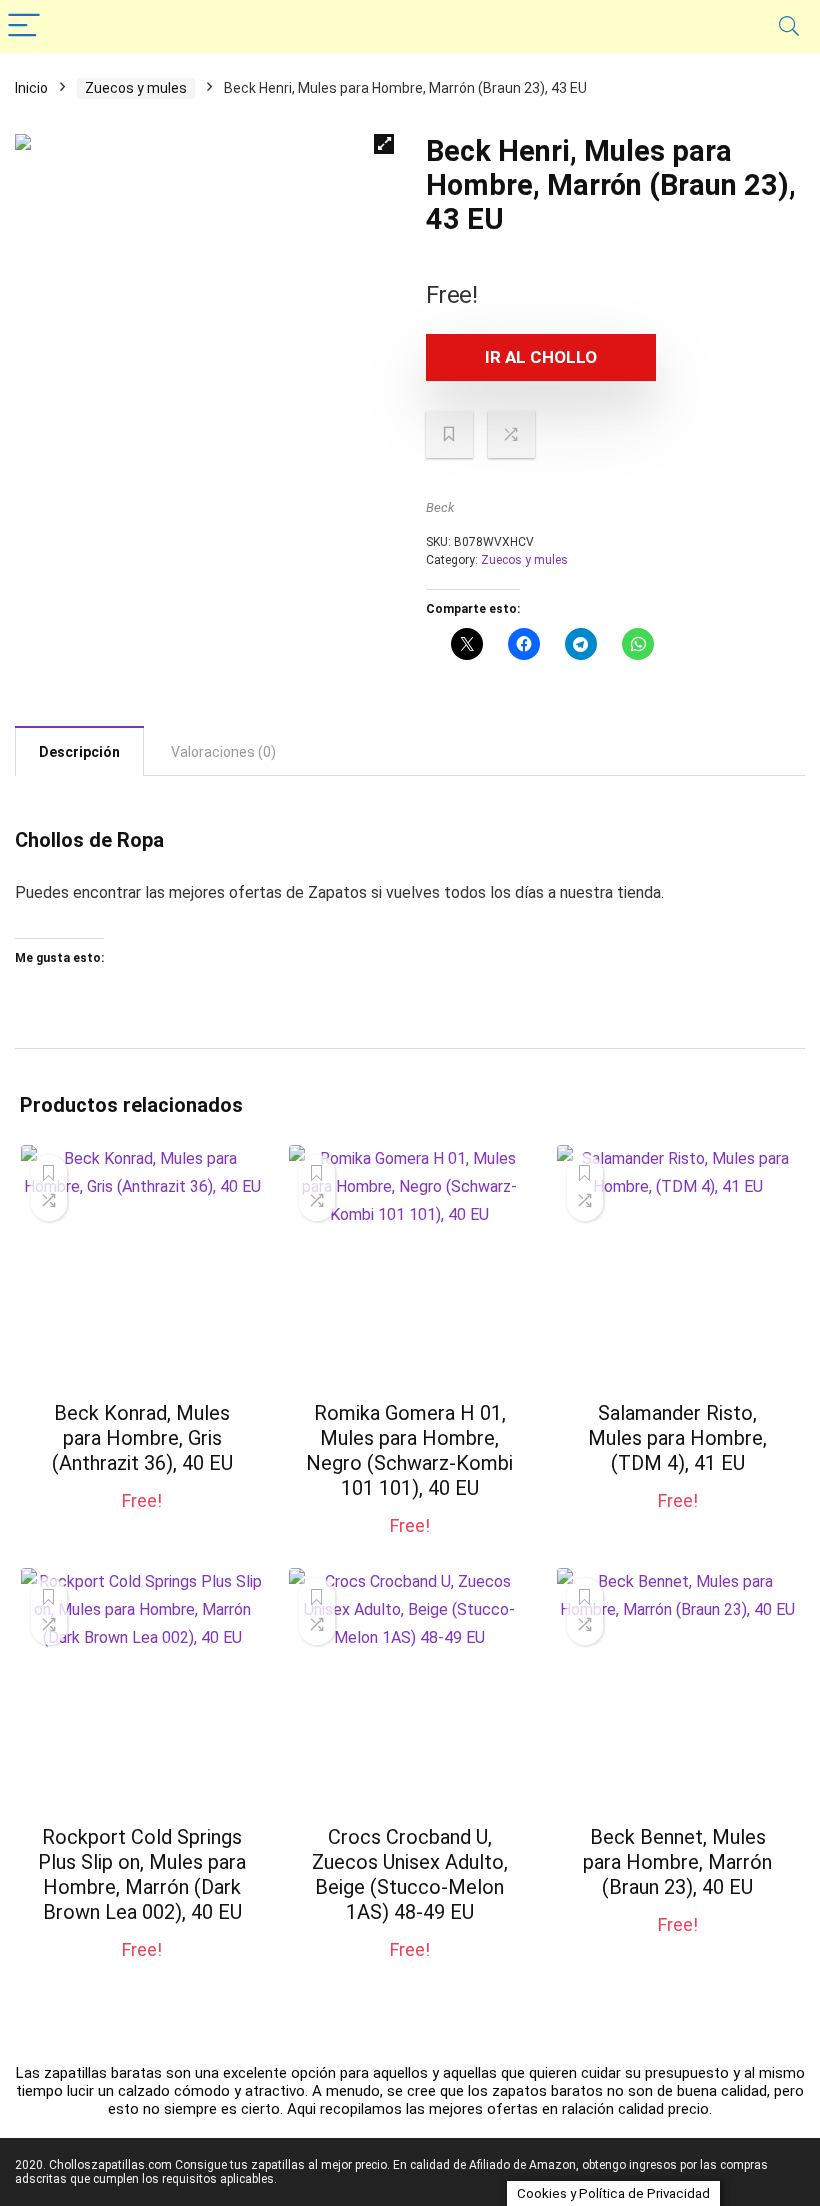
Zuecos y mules (136, 88)
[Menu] (24, 26)
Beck (440, 507)
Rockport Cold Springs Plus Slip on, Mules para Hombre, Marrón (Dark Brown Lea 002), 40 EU (142, 1874)
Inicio (31, 88)
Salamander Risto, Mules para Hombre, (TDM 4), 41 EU (677, 1438)
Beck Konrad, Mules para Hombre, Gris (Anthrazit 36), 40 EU (142, 1438)
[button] (384, 144)
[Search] (789, 26)
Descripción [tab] (79, 752)
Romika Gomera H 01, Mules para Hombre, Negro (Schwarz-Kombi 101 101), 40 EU (409, 1450)
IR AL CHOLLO (541, 357)
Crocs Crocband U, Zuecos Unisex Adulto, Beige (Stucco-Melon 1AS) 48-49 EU (410, 1874)
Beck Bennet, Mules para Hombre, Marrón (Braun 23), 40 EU (677, 1862)
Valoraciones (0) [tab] (223, 752)
